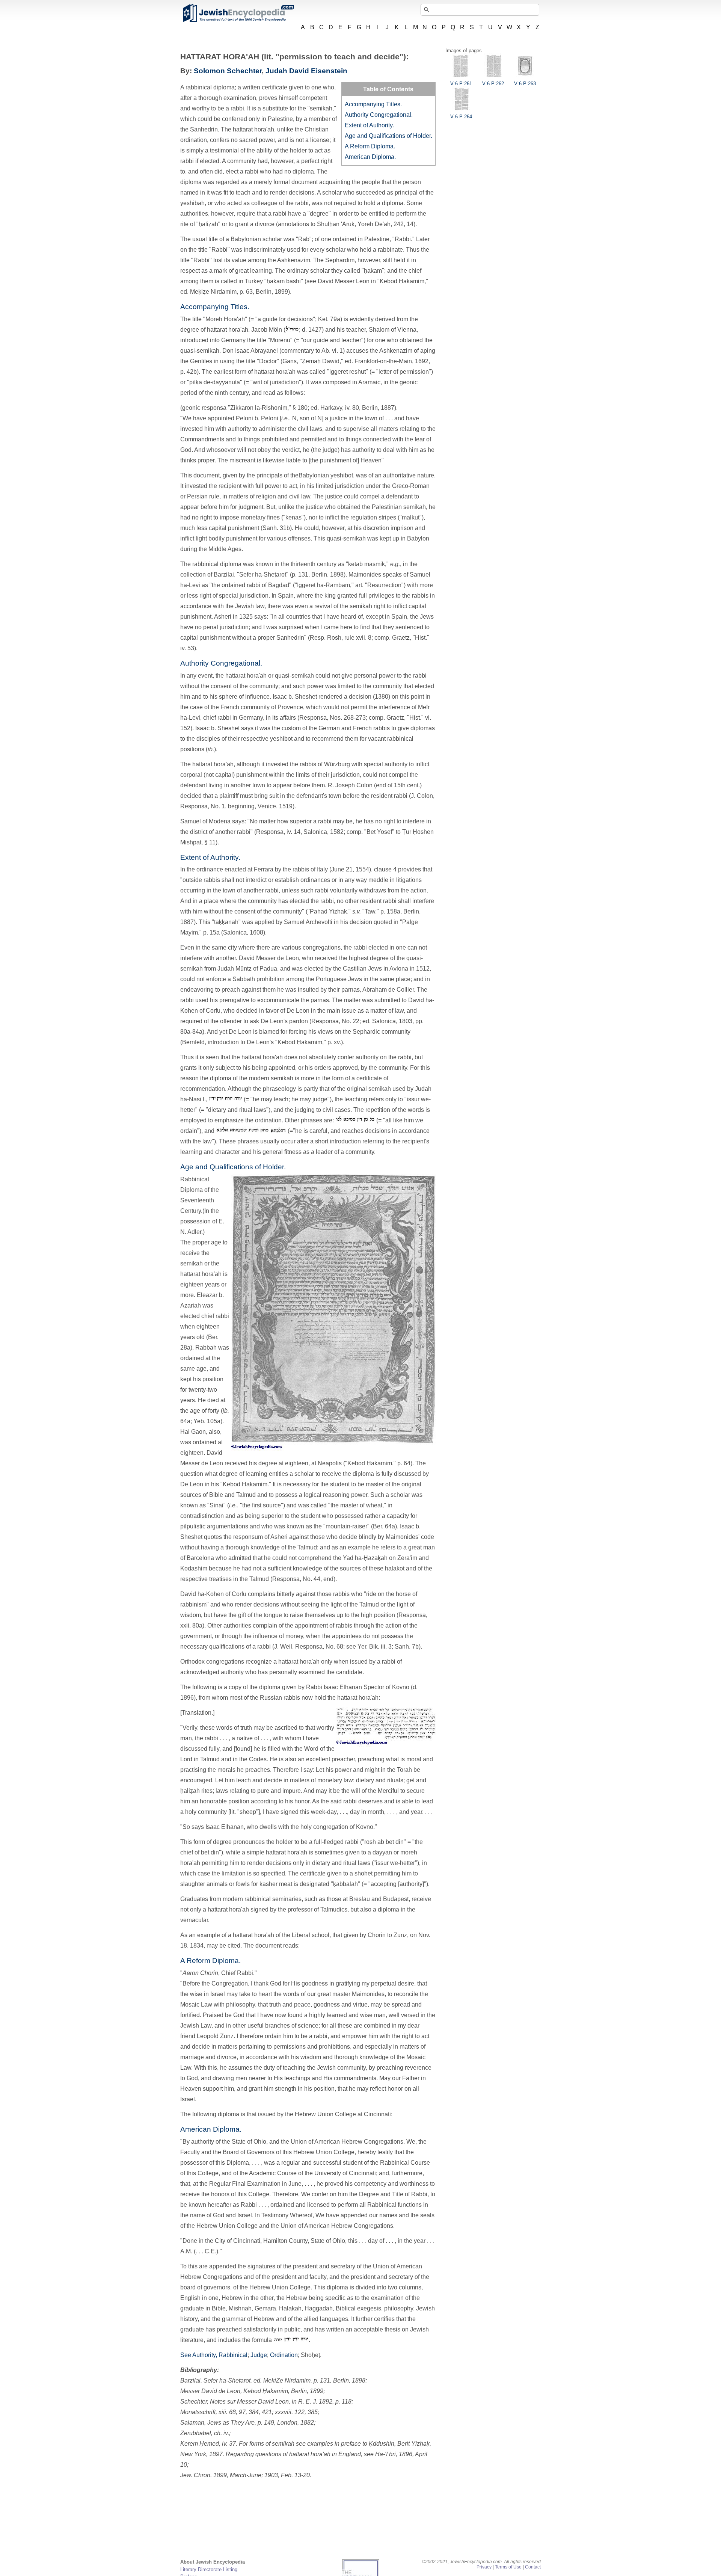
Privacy (484, 2567)
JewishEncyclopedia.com (238, 13)
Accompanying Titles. (373, 104)
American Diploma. (370, 157)
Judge (259, 2355)
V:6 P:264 (461, 117)
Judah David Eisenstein (306, 71)
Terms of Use (508, 2567)
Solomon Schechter (228, 71)
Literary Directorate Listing (209, 2569)
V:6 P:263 (525, 84)
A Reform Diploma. (370, 146)
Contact (533, 2567)
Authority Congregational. (379, 115)
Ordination (284, 2355)
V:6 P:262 (493, 84)
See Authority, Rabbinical (214, 2355)
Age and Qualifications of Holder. (388, 136)
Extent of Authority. (369, 125)
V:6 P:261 (461, 84)
